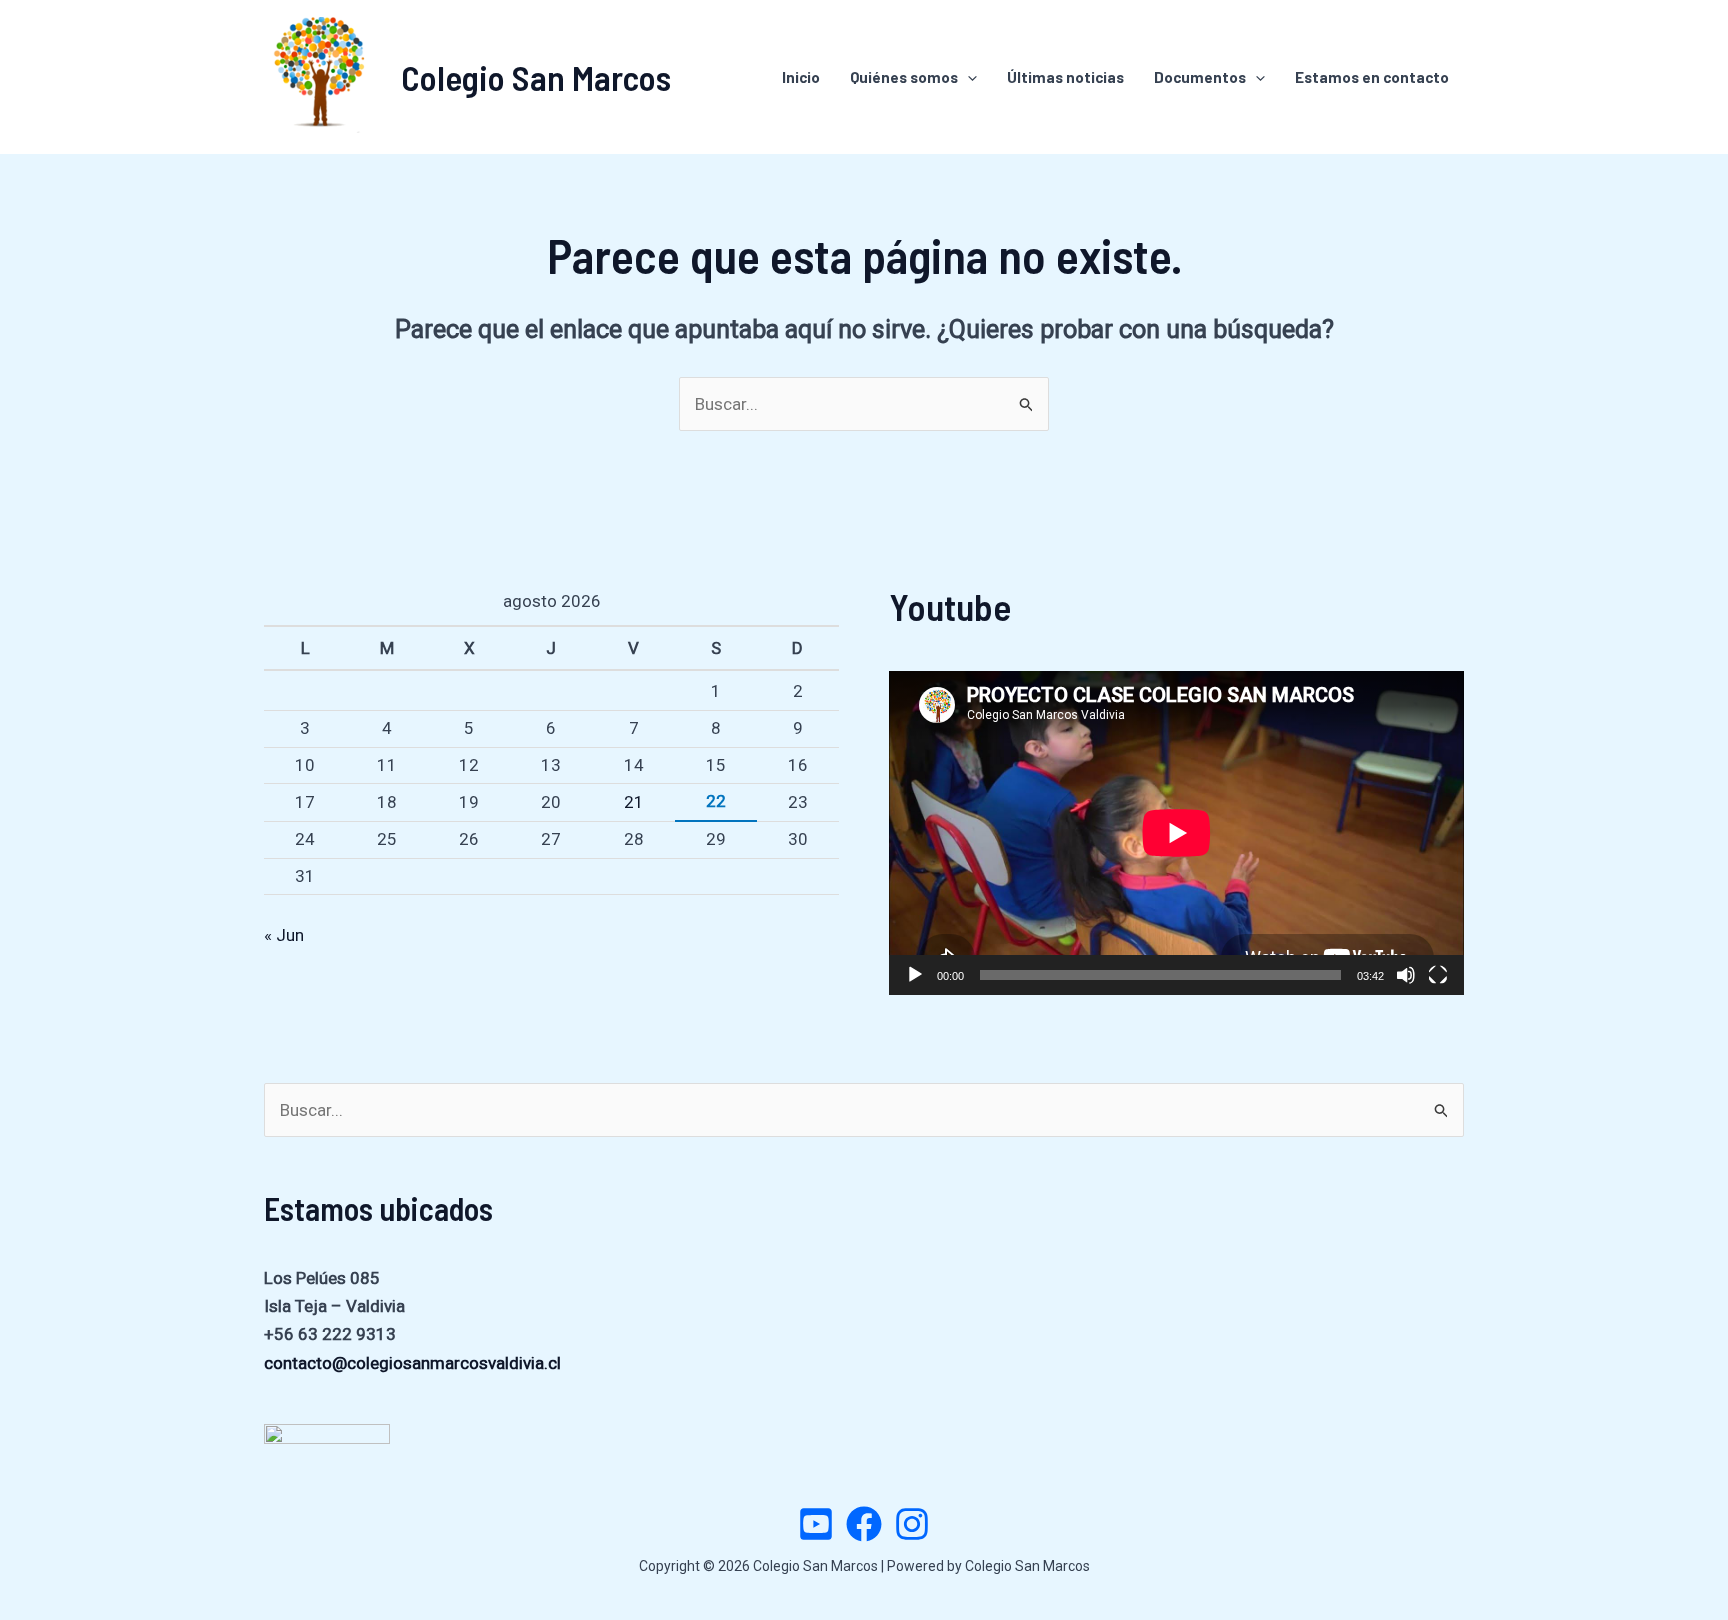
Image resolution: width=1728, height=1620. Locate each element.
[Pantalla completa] (1438, 975)
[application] (1176, 832)
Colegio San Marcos (536, 77)
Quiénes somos (904, 77)
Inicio (801, 77)
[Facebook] (864, 1524)
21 (634, 802)
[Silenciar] (1406, 975)
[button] (967, 77)
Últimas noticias (1065, 77)
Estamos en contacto (1372, 77)
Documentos (1200, 77)
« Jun (284, 935)
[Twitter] (816, 1524)
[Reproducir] (915, 975)
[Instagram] (912, 1524)
